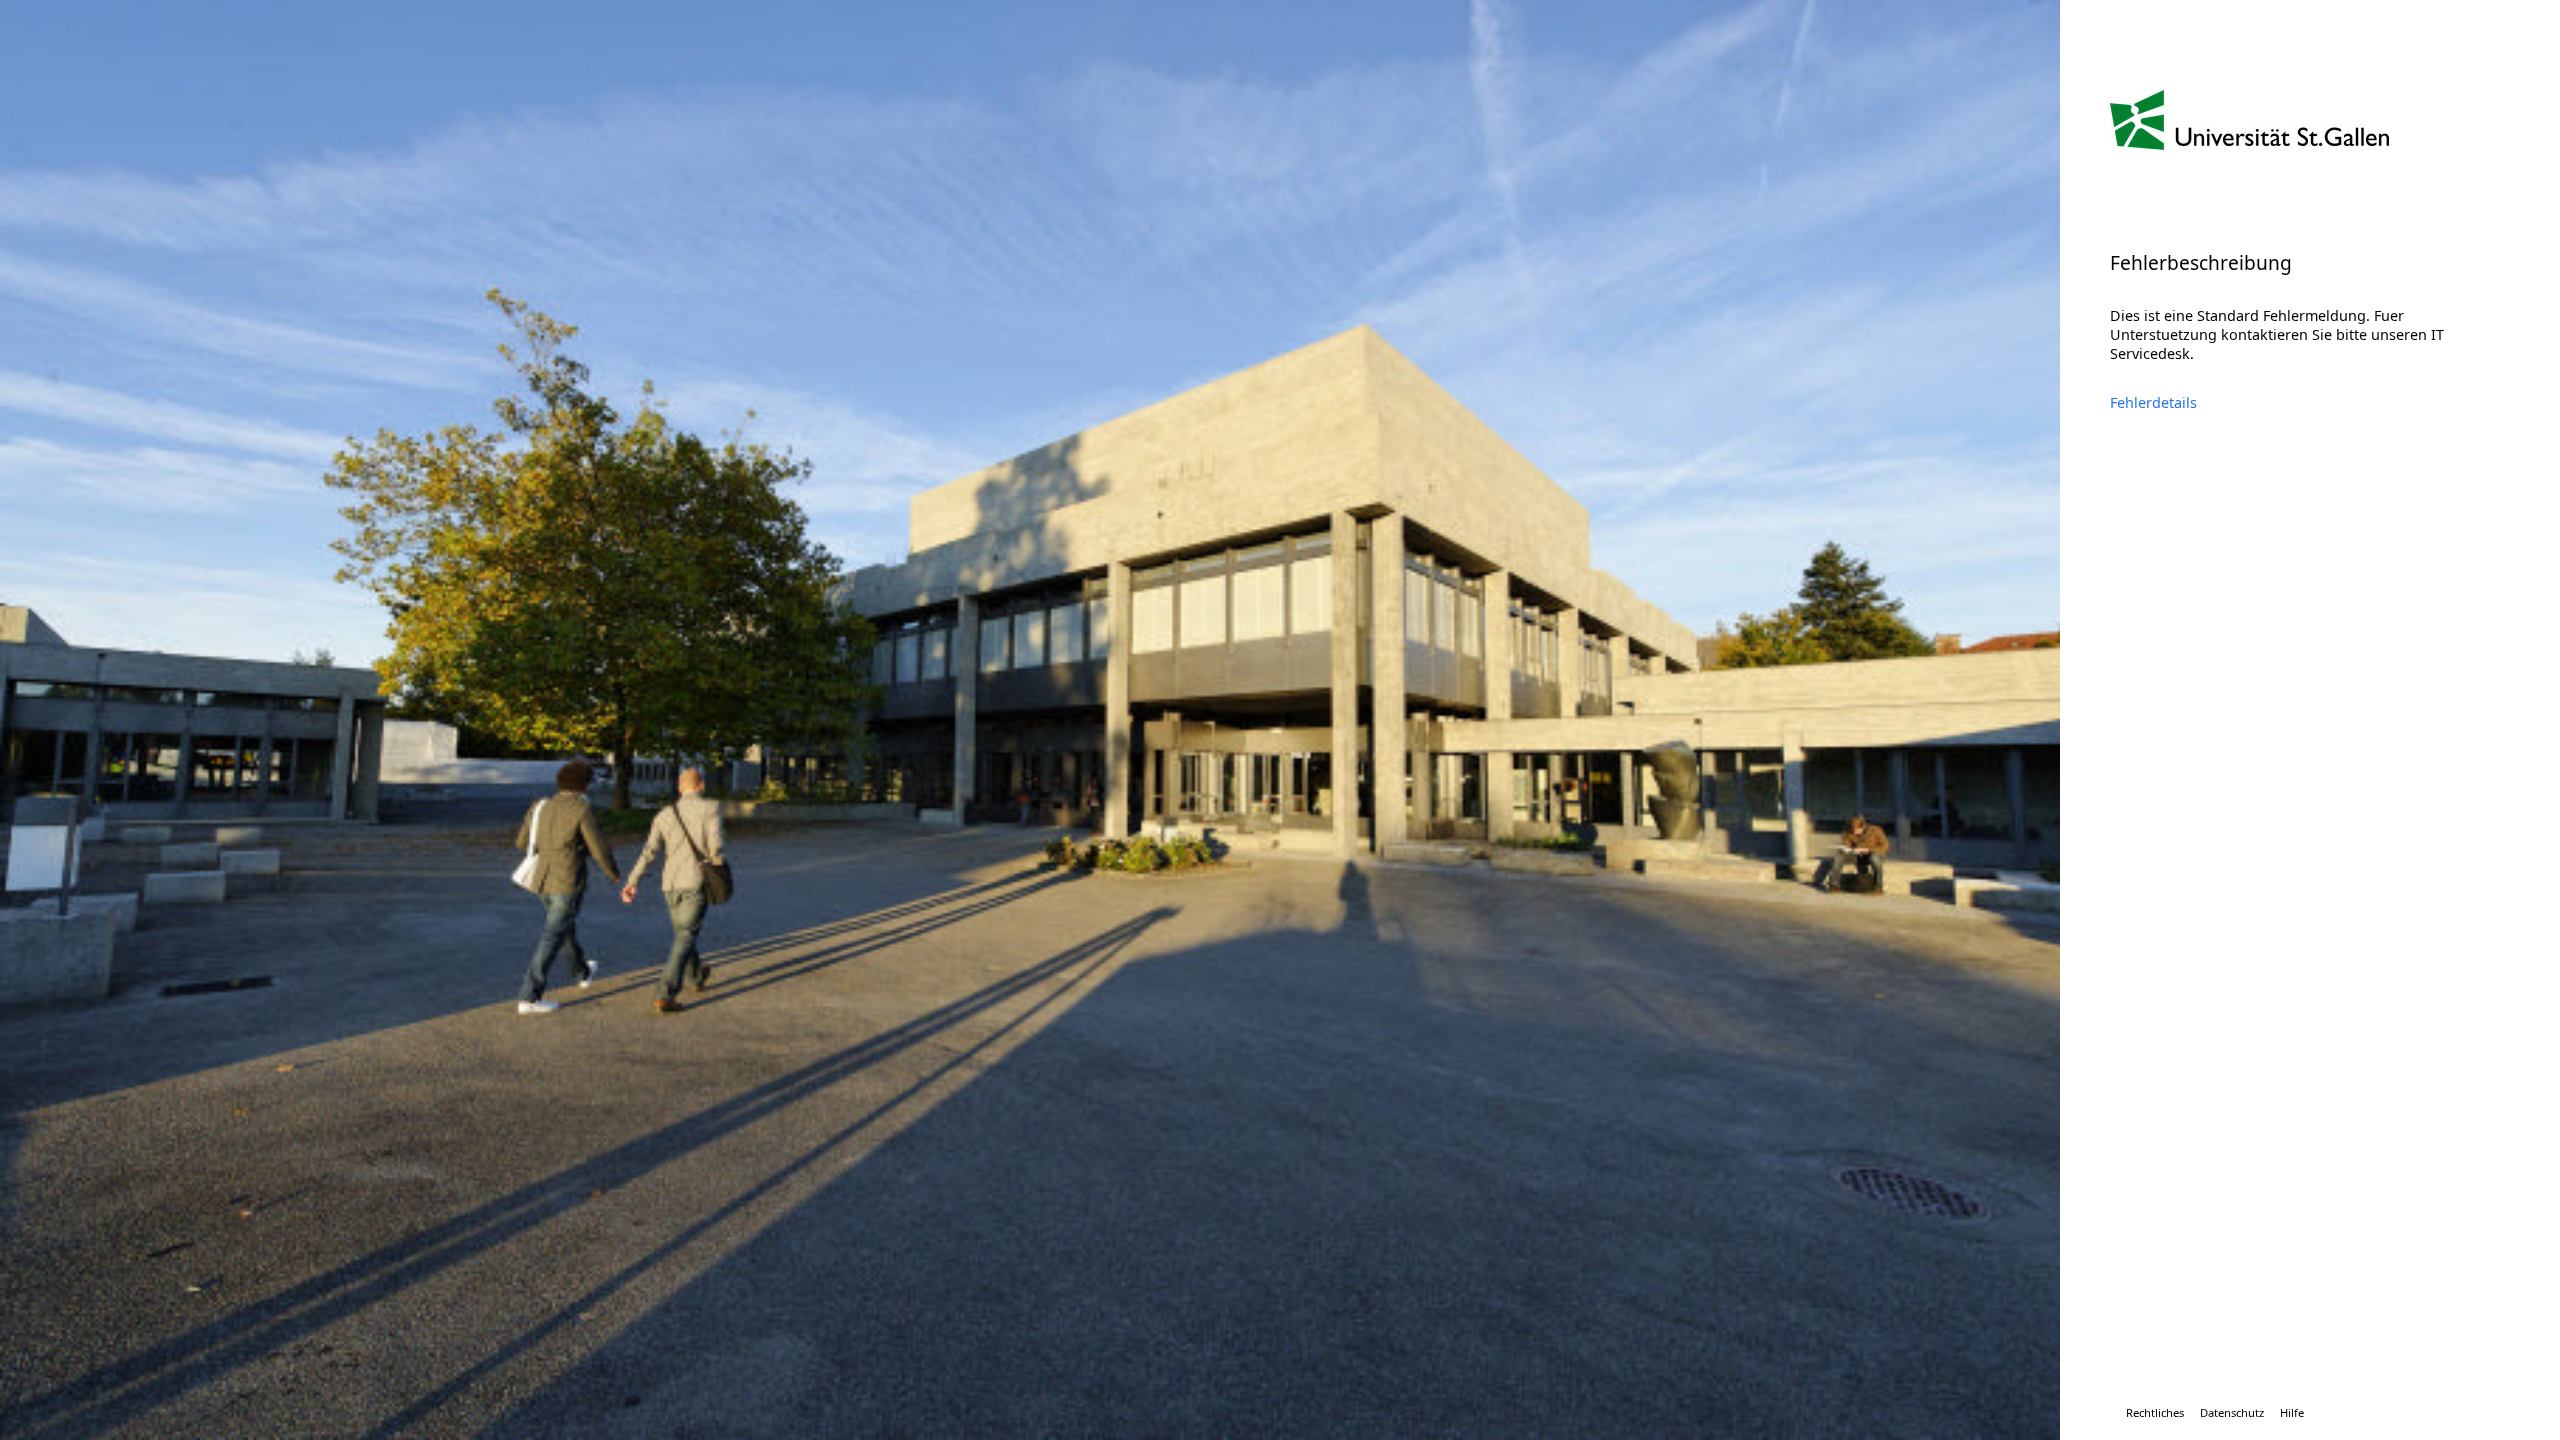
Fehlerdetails (2153, 402)
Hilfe (2292, 1412)
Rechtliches (2155, 1412)
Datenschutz (2232, 1412)
